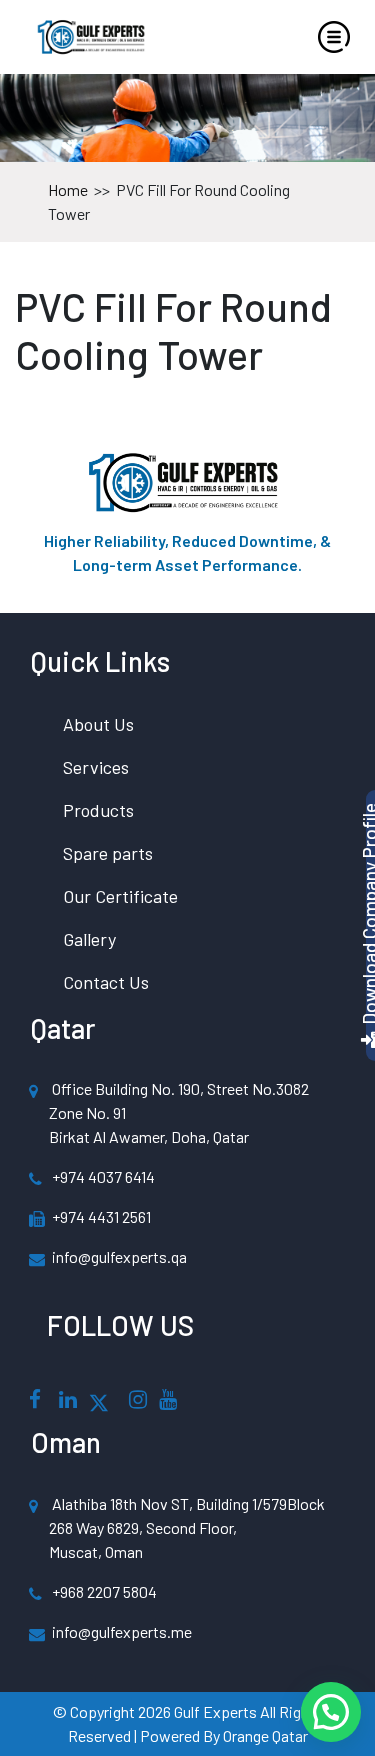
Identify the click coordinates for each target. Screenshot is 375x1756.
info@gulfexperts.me (122, 1631)
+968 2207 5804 (104, 1591)
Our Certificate (120, 896)
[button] (331, 1712)
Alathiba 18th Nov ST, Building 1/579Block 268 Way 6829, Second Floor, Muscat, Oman (187, 1527)
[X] (99, 1400)
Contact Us (106, 982)
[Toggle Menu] (334, 37)
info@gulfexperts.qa (119, 1256)
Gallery (89, 939)
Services (96, 767)
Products (98, 810)
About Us (98, 724)
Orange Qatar (265, 1735)
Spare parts (108, 853)
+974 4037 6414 (103, 1176)
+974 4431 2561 (101, 1216)
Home (69, 189)
